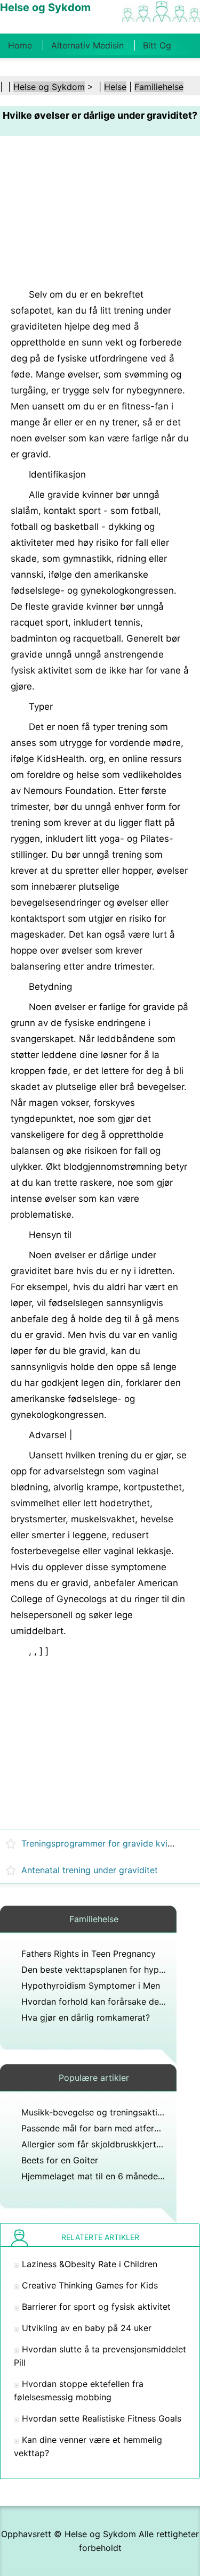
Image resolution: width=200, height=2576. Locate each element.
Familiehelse (159, 87)
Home (20, 45)
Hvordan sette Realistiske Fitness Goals (102, 2418)
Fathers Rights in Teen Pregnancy (89, 1954)
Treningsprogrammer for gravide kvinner (103, 1843)
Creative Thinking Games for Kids (90, 2285)
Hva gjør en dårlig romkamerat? (86, 2017)
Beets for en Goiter (60, 2160)
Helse (115, 87)
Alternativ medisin (87, 45)
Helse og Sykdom (49, 87)
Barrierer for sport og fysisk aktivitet (96, 2307)
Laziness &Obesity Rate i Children (90, 2264)
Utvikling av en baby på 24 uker (87, 2328)
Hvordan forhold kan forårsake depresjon (105, 2001)
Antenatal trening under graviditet (90, 1870)
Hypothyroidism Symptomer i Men (91, 1986)
